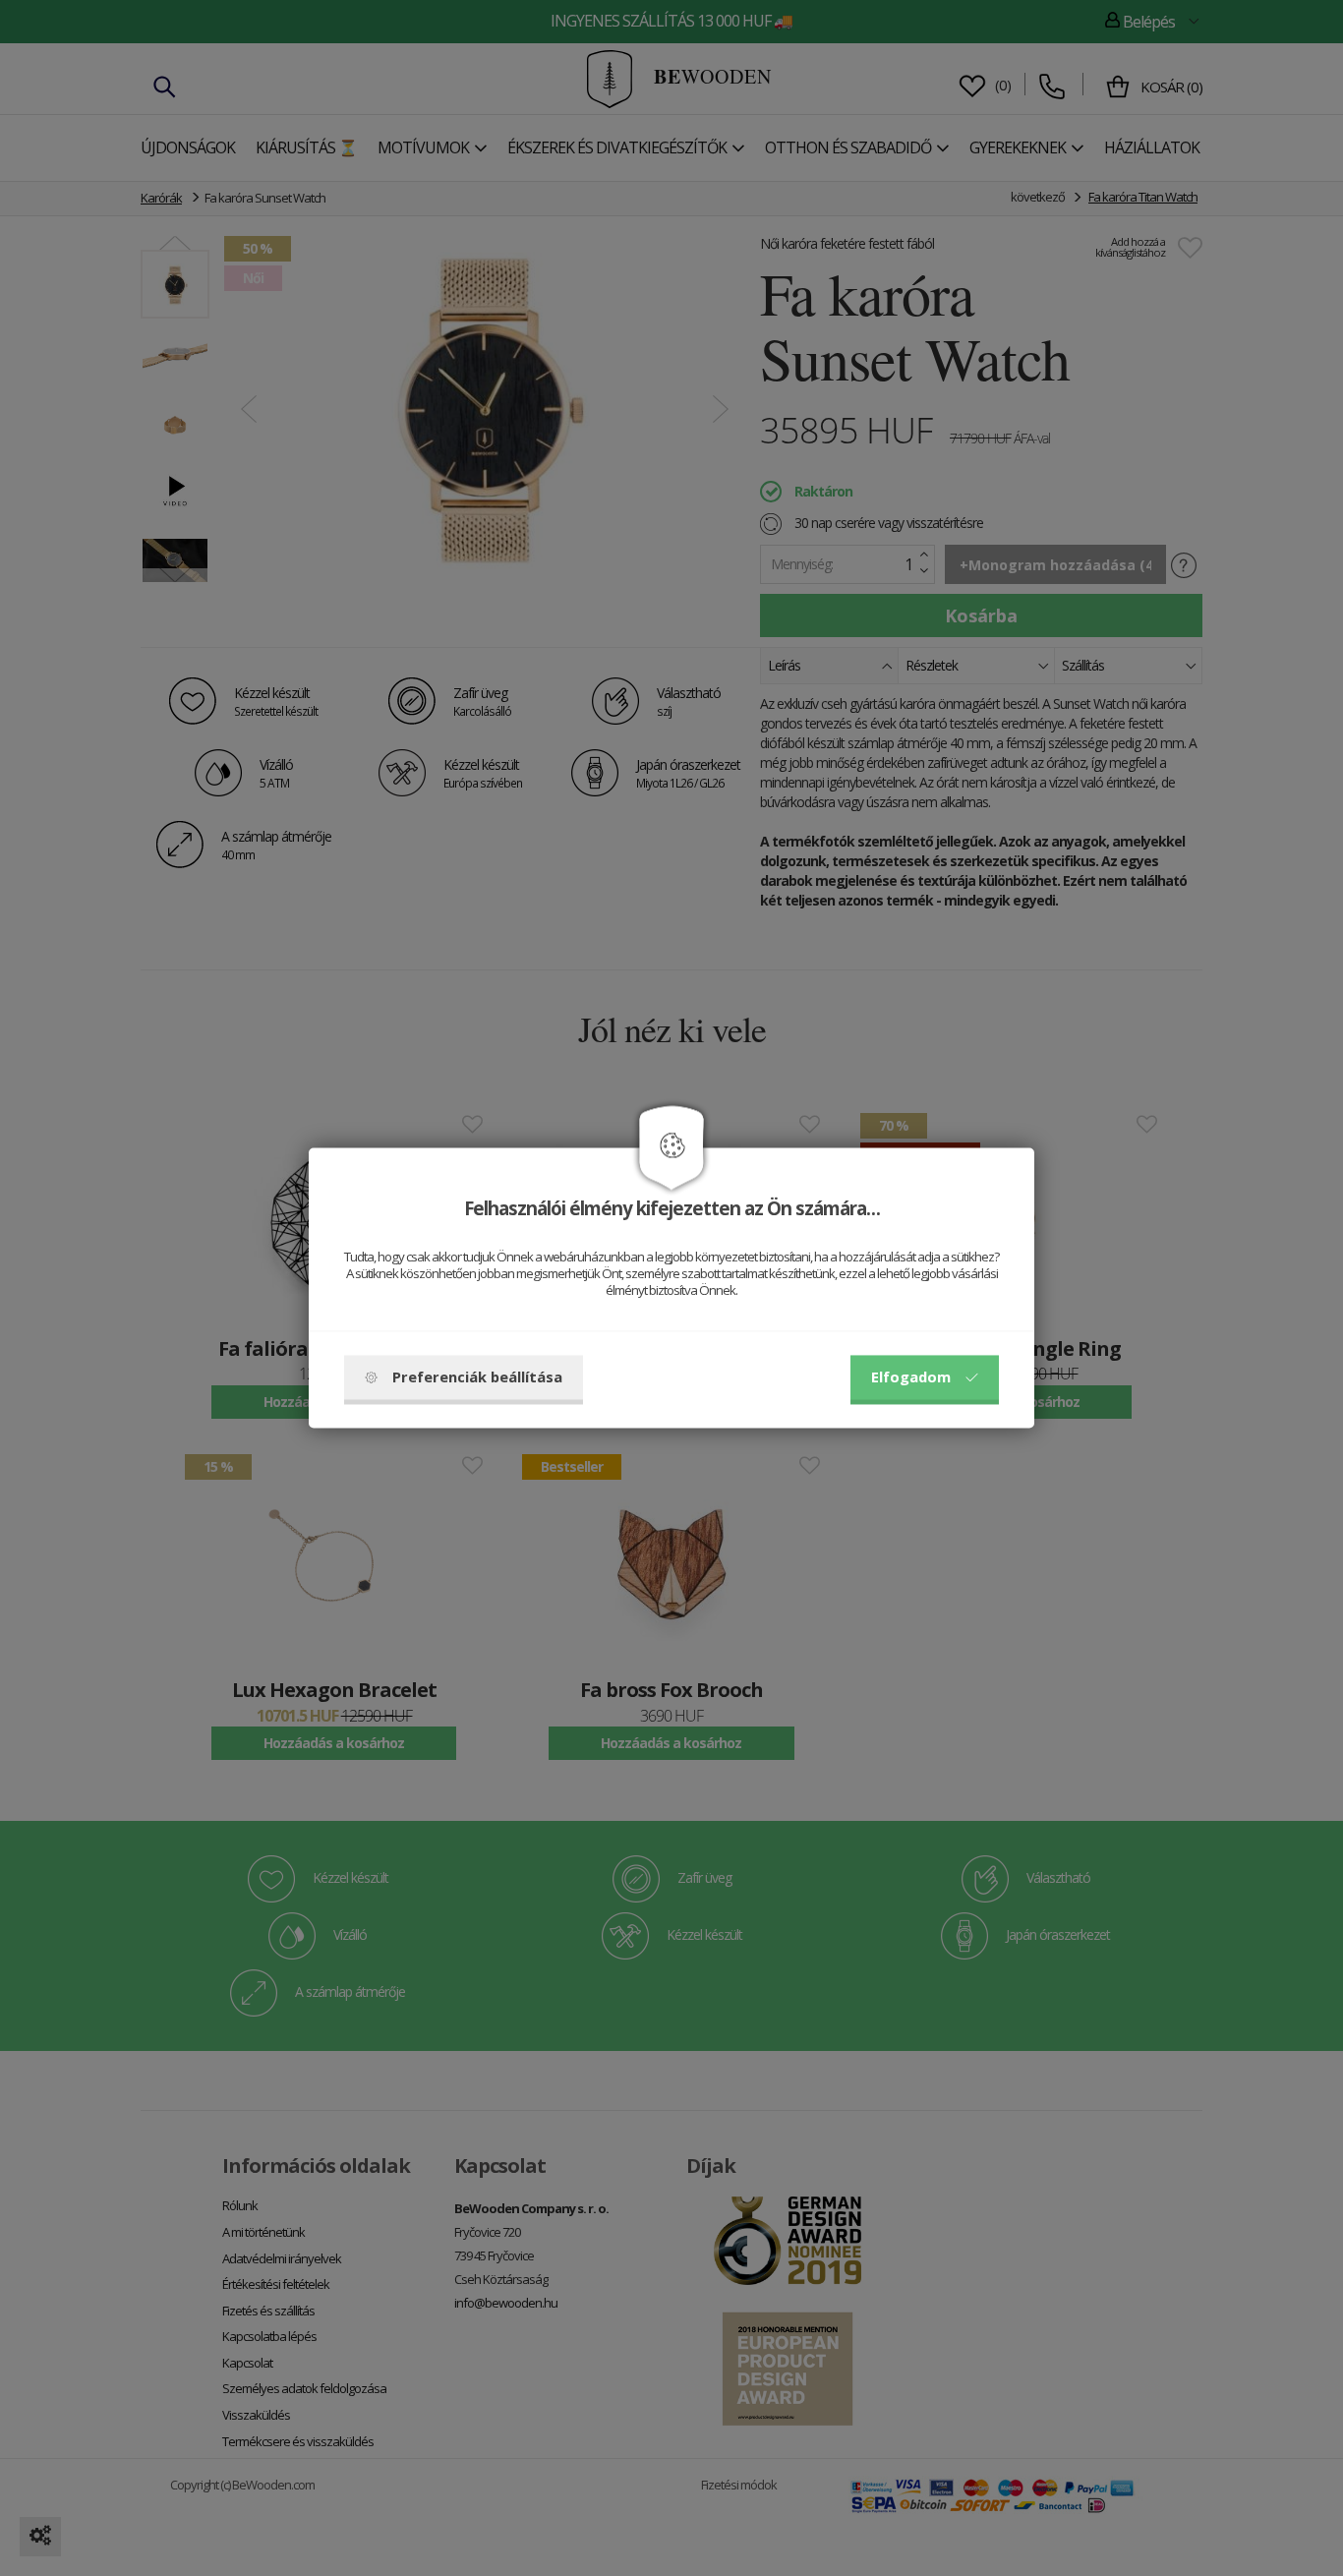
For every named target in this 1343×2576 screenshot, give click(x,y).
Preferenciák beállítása (477, 1377)
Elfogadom (911, 1377)
